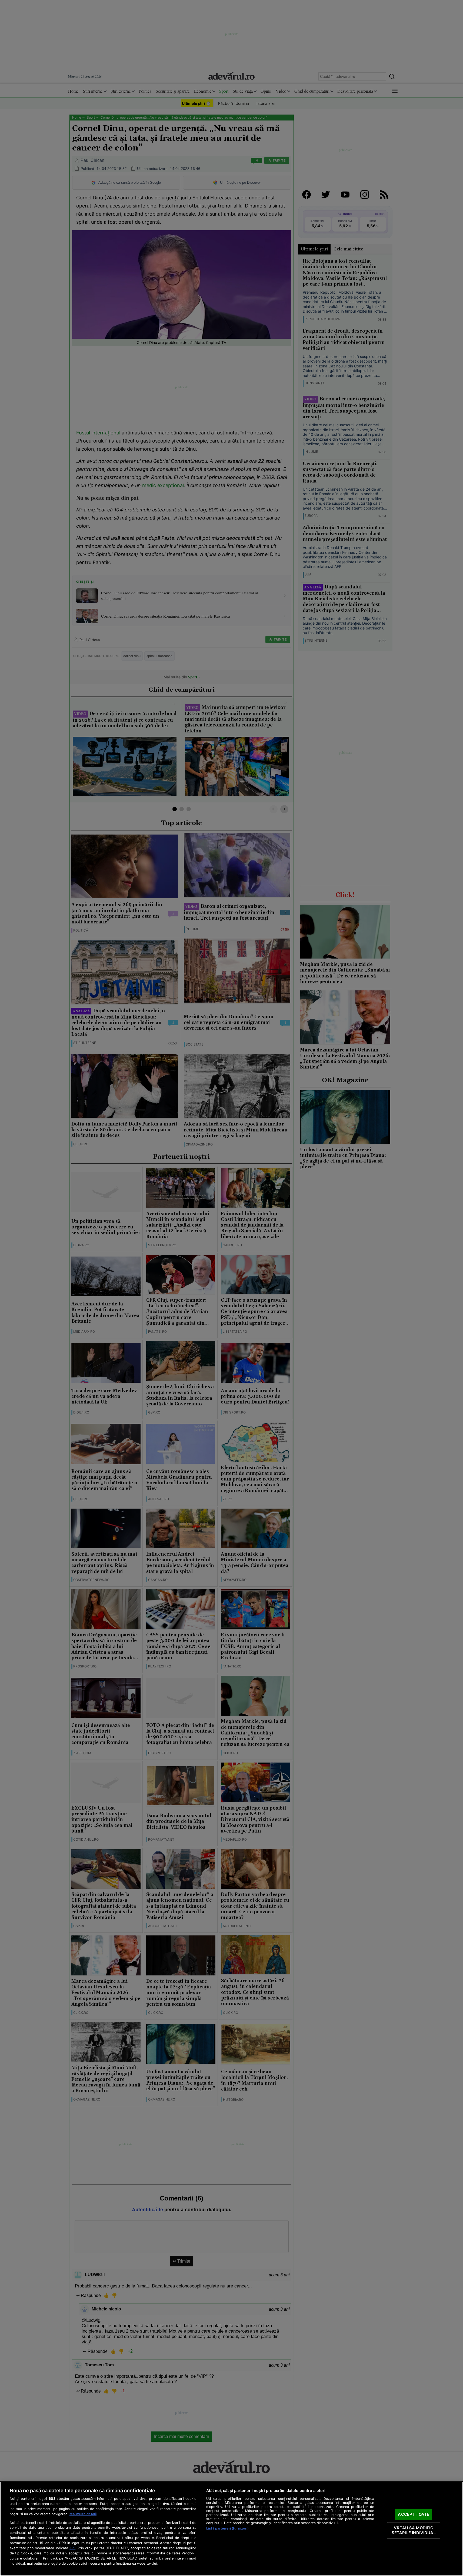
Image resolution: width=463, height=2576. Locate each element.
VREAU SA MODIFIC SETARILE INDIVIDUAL (414, 2530)
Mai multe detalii (83, 2514)
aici (72, 2548)
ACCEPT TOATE (414, 2514)
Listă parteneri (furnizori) (227, 2528)
